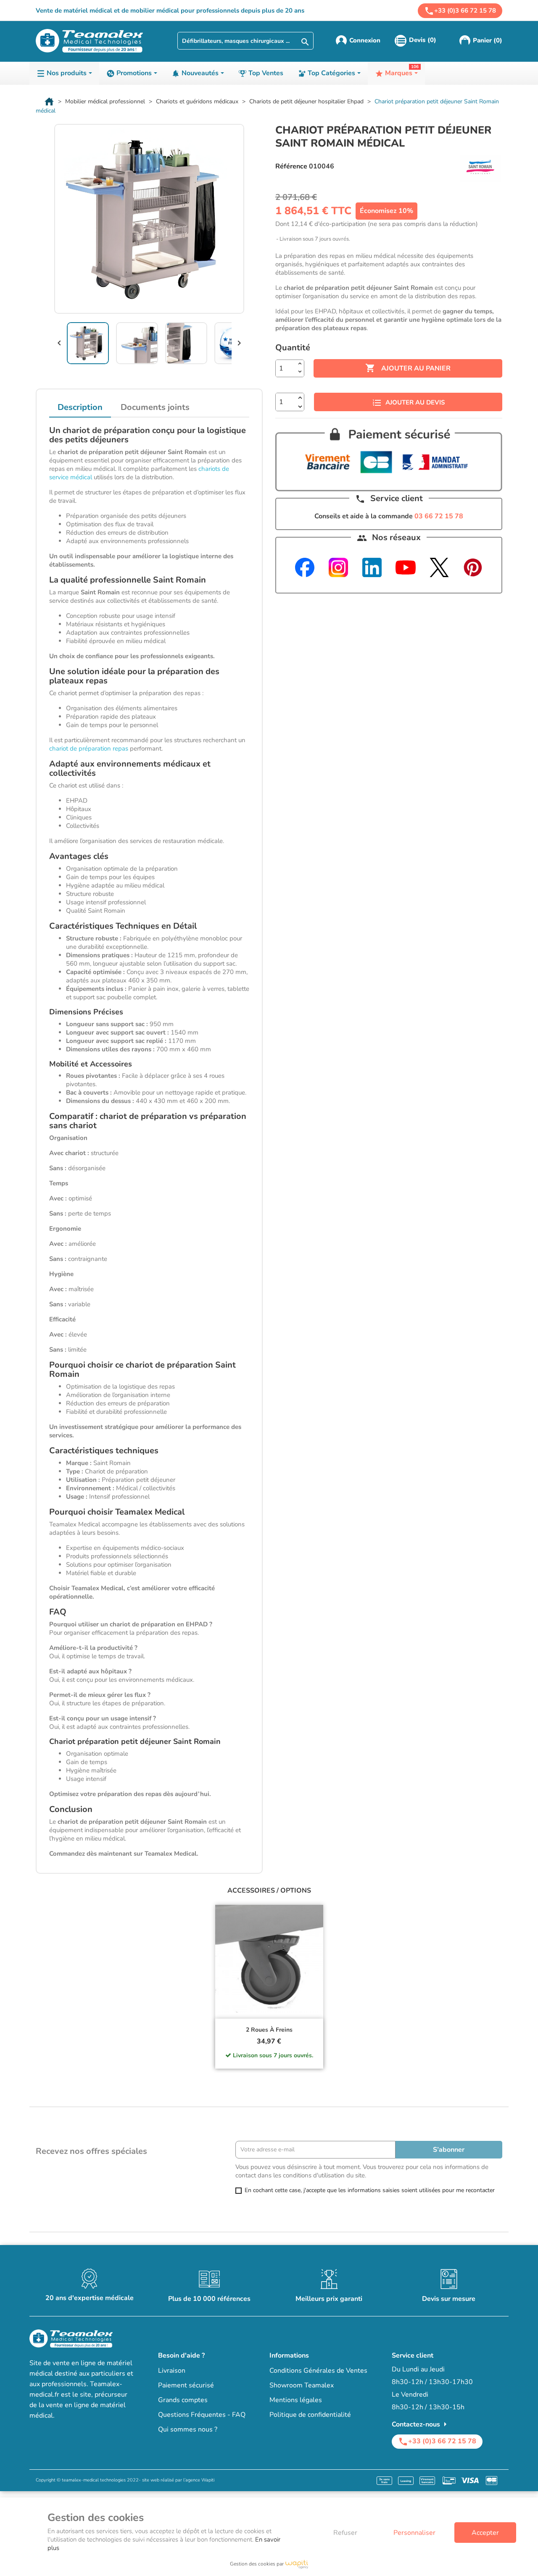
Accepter (485, 2533)
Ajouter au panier (408, 368)
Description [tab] (80, 407)
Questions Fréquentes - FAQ (202, 2415)
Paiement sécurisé (186, 2385)
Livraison (172, 2371)
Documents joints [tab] (155, 407)
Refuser (345, 2533)
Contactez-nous (421, 2424)
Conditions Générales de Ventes (318, 2371)
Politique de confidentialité (310, 2415)
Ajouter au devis (415, 402)
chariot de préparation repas (89, 748)
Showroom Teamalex (302, 2385)
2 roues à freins (269, 2030)
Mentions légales (296, 2400)
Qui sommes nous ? (188, 2429)
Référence (291, 166)
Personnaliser (414, 2533)
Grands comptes (183, 2400)
